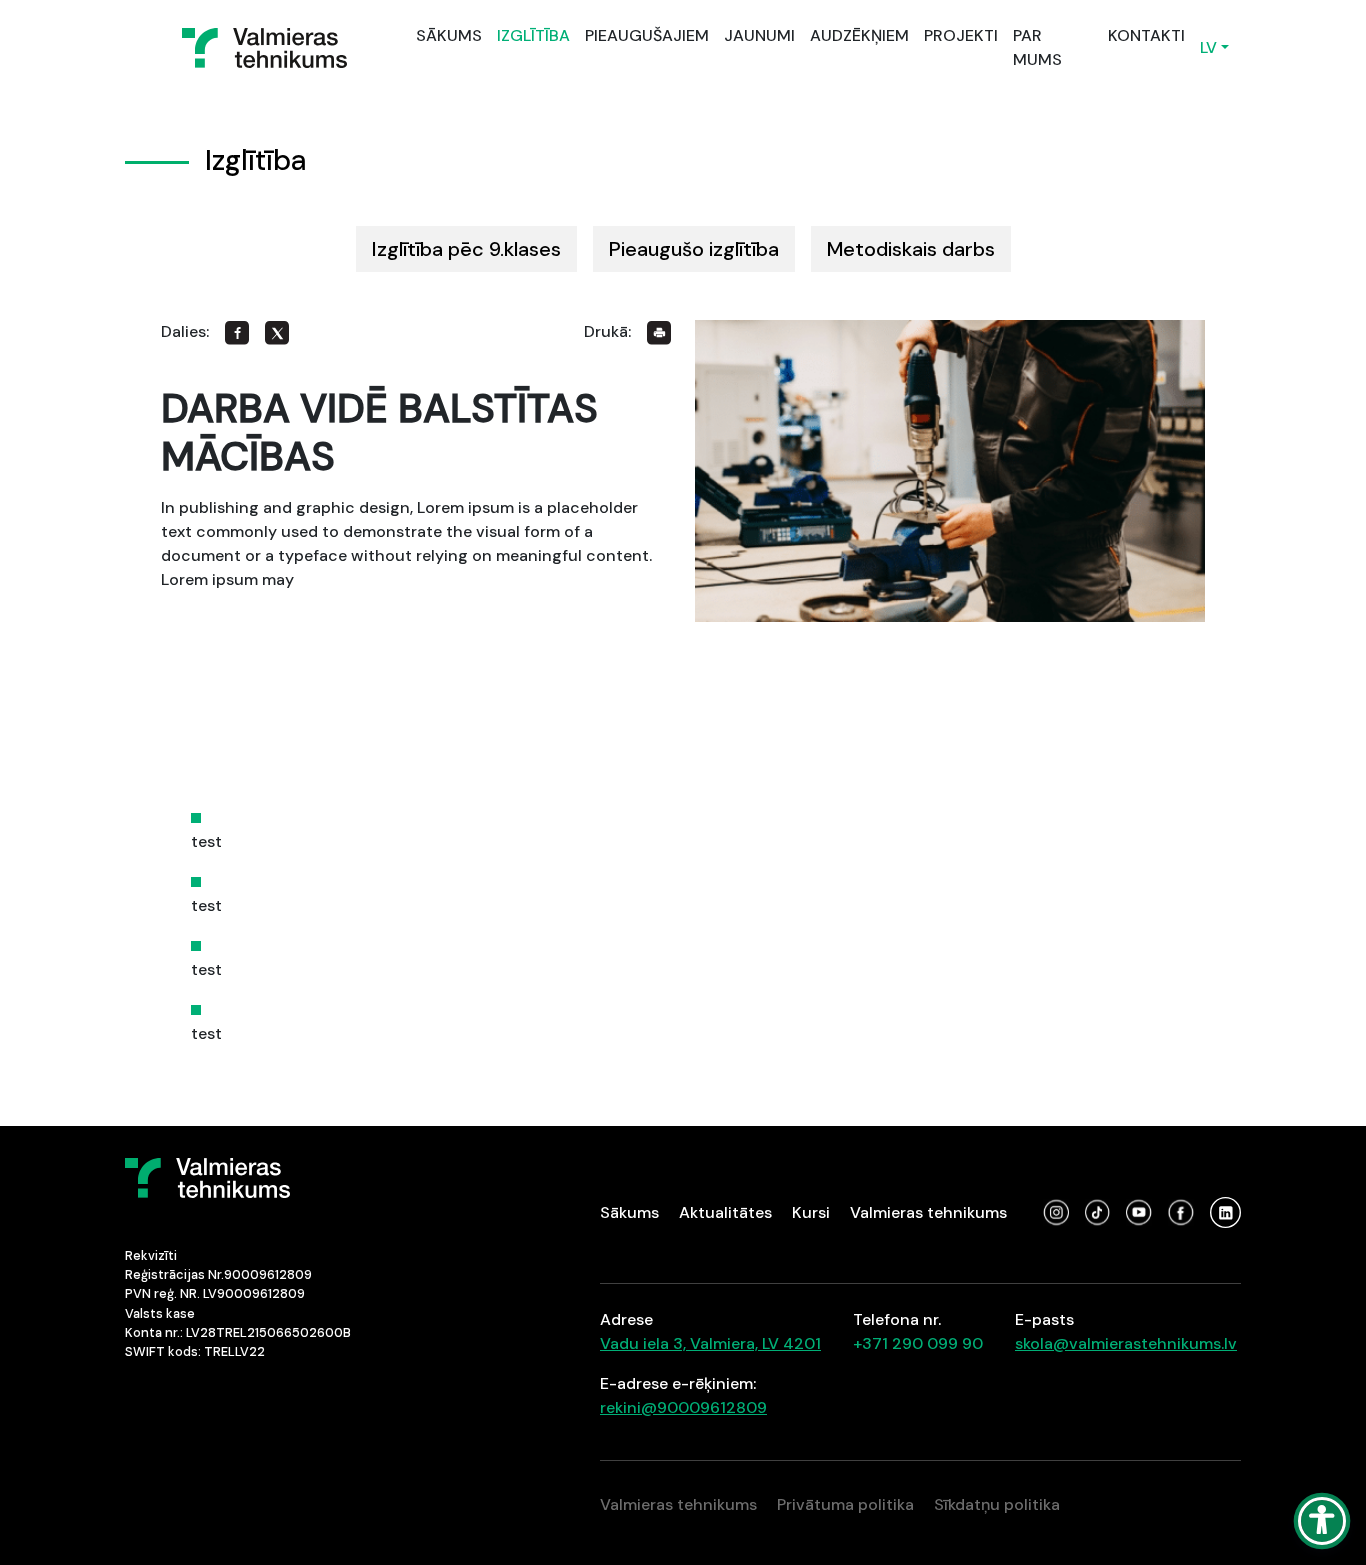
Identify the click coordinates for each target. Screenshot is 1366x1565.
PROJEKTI (961, 35)
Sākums (629, 1212)
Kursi (811, 1212)
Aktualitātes (725, 1212)
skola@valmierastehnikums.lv (1126, 1343)
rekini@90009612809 (683, 1407)
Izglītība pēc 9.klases (466, 249)
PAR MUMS (1037, 47)
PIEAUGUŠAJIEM (647, 35)
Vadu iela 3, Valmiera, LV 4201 (710, 1343)
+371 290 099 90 (918, 1343)
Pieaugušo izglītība (694, 249)
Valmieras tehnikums (928, 1212)
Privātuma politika (845, 1504)
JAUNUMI (759, 35)
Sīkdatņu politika (997, 1504)
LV (1208, 47)
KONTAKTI (1146, 35)
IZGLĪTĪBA (533, 35)
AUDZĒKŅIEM (859, 35)
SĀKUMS (449, 35)
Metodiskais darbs (911, 249)
